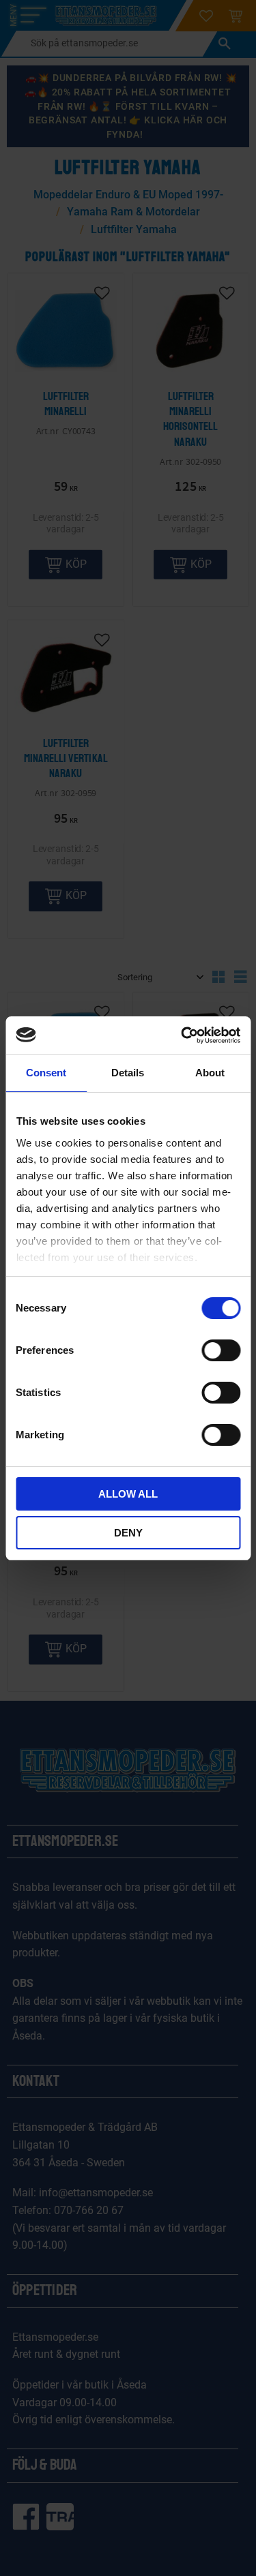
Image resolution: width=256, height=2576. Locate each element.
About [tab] (210, 1073)
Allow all (128, 1494)
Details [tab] (128, 1073)
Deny (128, 1533)
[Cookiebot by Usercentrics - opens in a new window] (182, 1035)
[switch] (221, 1350)
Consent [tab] (46, 1073)
